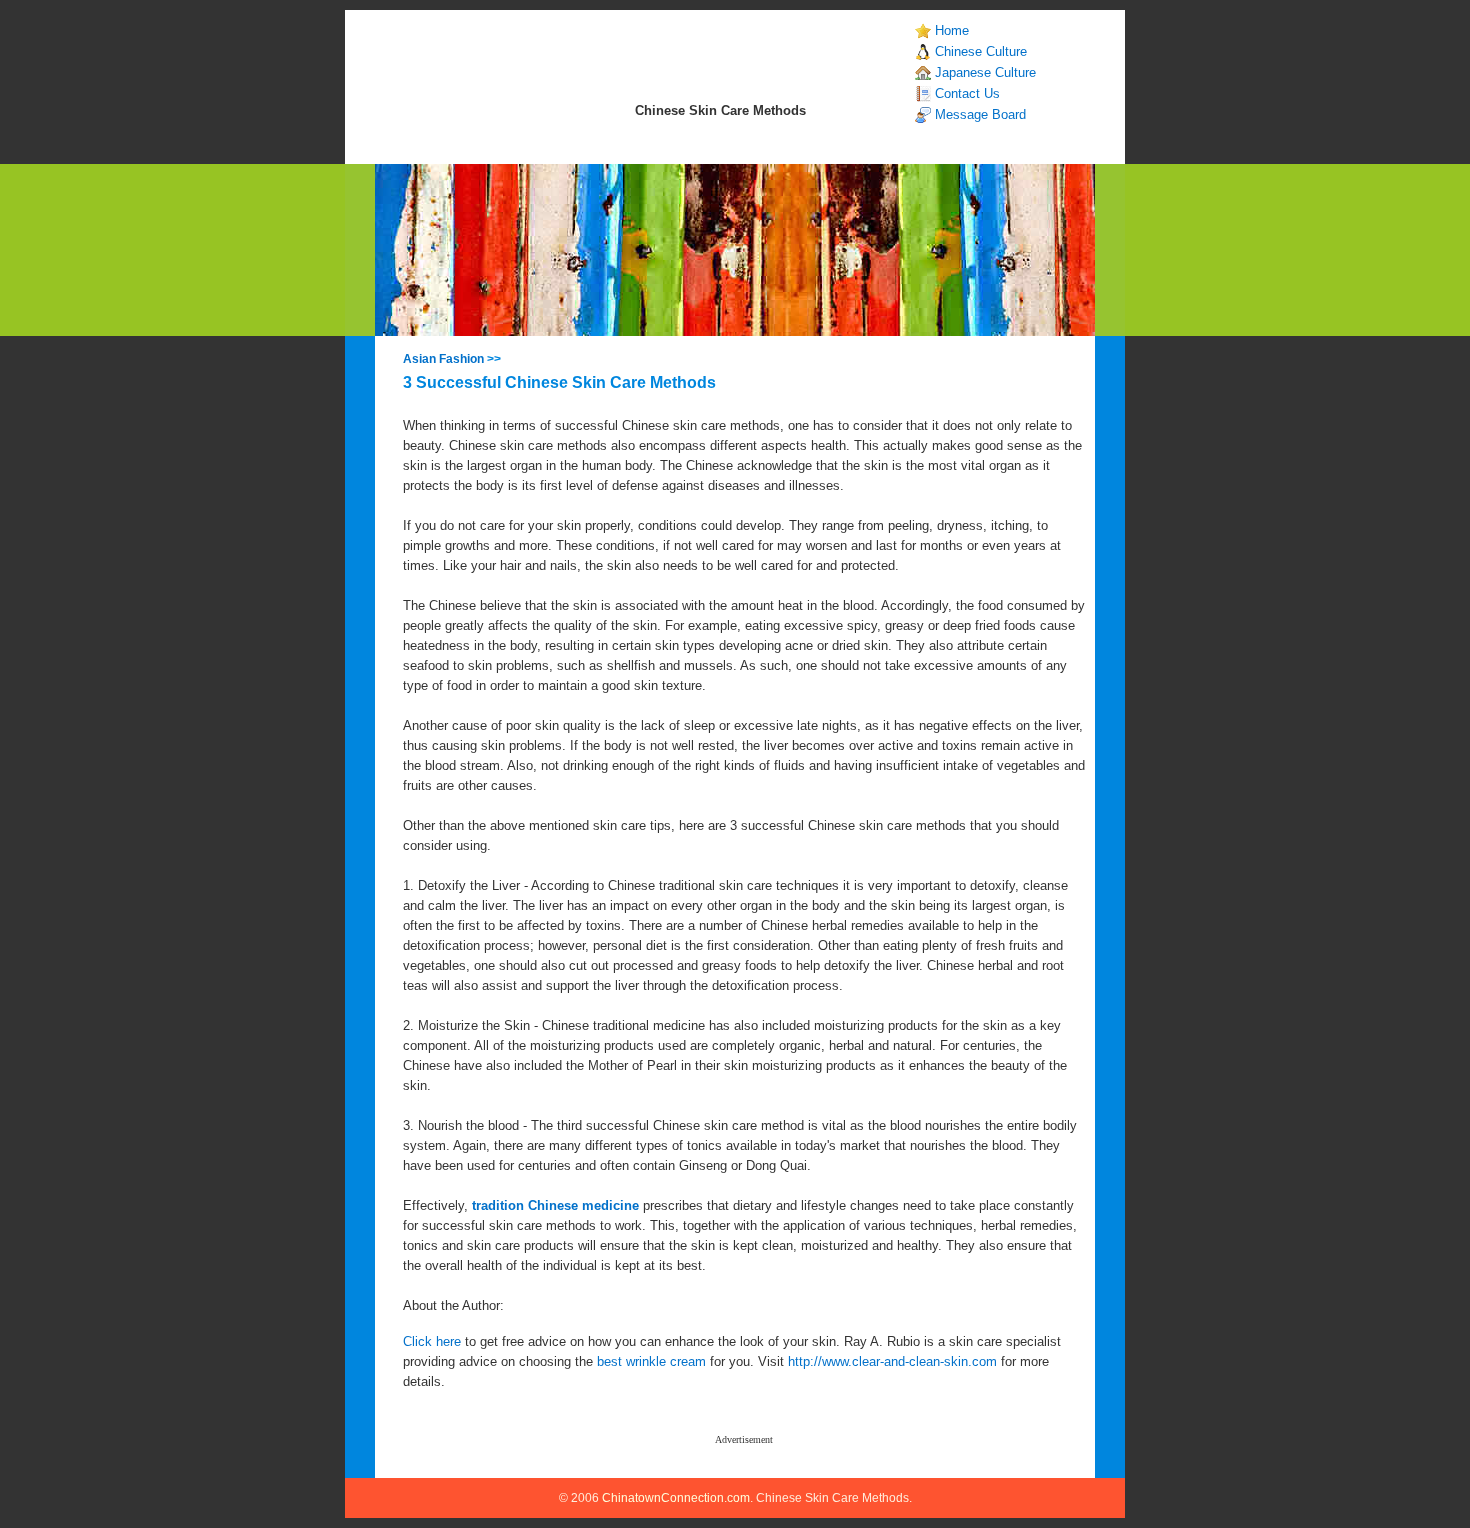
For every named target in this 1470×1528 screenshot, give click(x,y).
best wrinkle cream (651, 1361)
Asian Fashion (443, 359)
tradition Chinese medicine (555, 1205)
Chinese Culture (981, 51)
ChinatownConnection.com (676, 1498)
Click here (432, 1341)
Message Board (980, 114)
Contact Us (967, 93)
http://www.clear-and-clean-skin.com (892, 1361)
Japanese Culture (985, 72)
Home (952, 30)
